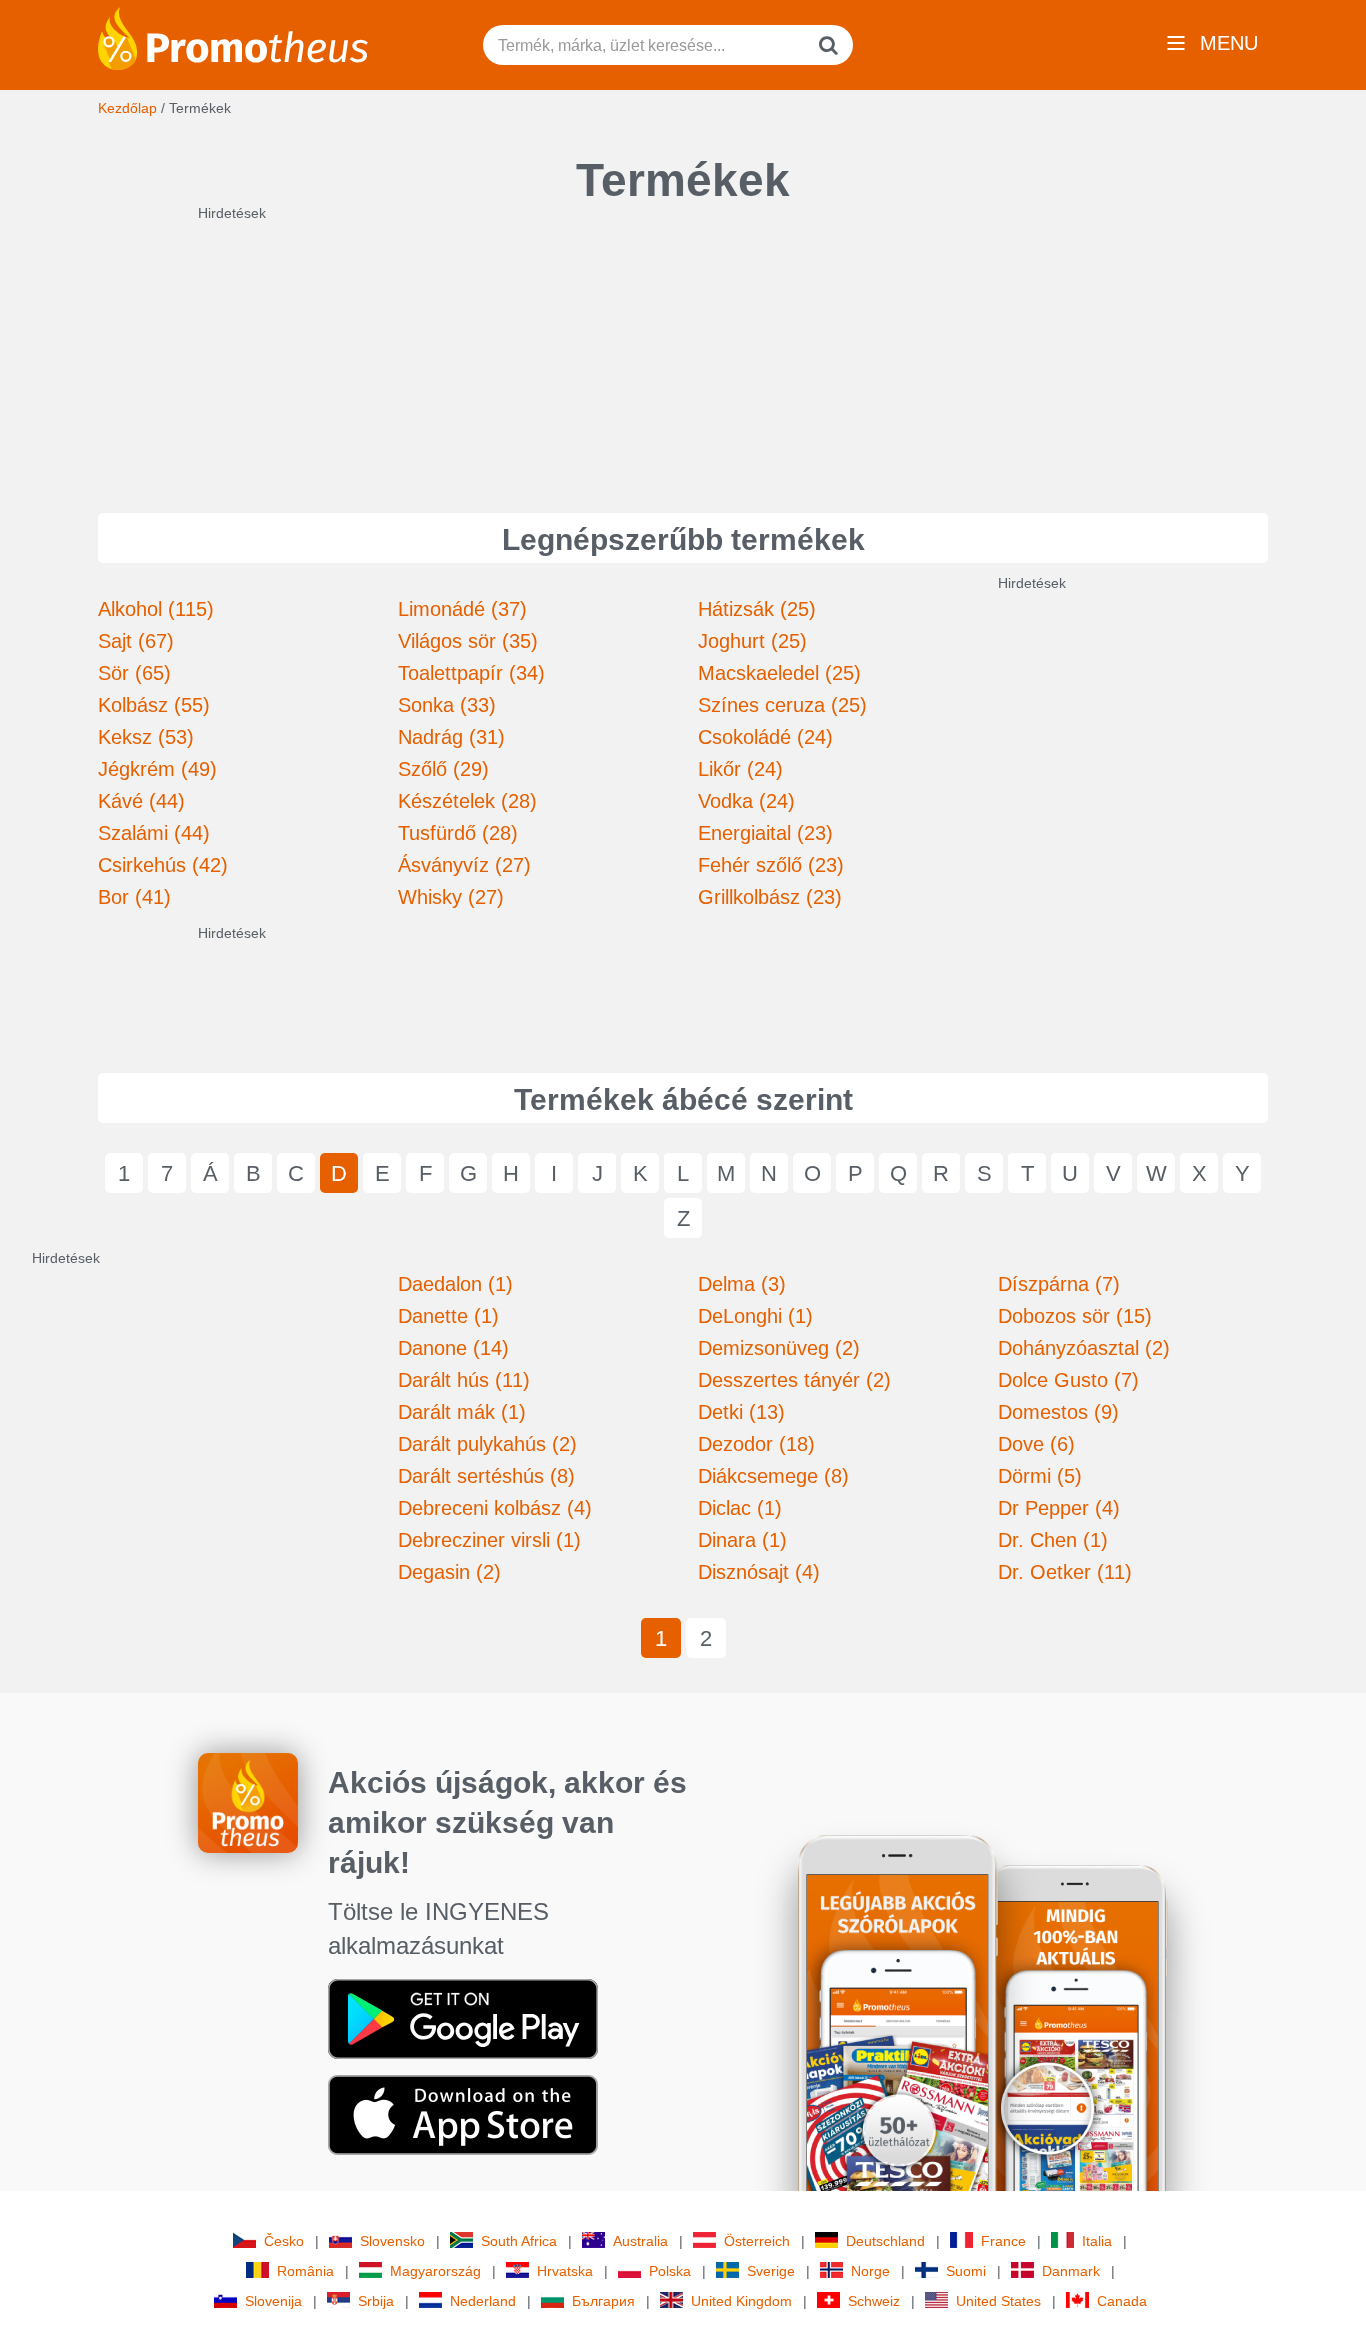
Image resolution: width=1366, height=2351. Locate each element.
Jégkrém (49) (157, 769)
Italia (1097, 2241)
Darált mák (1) (462, 1412)
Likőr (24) (740, 769)
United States (998, 2301)
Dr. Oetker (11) (1065, 1572)
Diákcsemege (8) (773, 1476)
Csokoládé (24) (765, 737)
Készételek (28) (467, 801)
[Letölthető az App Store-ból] (463, 2114)
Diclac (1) (740, 1508)
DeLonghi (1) (755, 1316)
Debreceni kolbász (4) (495, 1508)
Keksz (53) (146, 737)
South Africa (519, 2241)
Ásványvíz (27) (464, 865)
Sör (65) (134, 673)
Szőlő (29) (443, 769)
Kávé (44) (141, 801)
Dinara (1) (742, 1540)
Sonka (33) (447, 705)
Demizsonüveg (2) (779, 1348)
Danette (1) (448, 1316)
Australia (640, 2241)
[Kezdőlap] (233, 37)
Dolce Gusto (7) (1068, 1380)
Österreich (757, 2241)
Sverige (771, 2271)
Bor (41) (134, 897)
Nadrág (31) (451, 737)
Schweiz (874, 2301)
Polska (670, 2271)
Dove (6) (1036, 1444)
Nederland (483, 2301)
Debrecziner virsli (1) (489, 1540)
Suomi (966, 2271)
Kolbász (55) (154, 705)
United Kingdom (741, 2301)
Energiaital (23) (765, 833)
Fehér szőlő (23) (771, 865)
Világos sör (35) (468, 641)
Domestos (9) (1058, 1412)
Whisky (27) (451, 897)
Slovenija (273, 2301)
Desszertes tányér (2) (794, 1380)
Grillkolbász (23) (770, 897)
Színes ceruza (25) (782, 705)
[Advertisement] (683, 348)
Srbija (376, 2301)
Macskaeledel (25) (779, 673)
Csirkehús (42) (163, 865)
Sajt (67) (136, 641)
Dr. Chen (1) (1053, 1540)
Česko (284, 2241)
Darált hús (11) (464, 1380)
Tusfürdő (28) (458, 833)
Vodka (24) (746, 801)
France (1003, 2241)
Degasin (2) (449, 1572)
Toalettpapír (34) (471, 673)
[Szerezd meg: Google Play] (463, 2018)
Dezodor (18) (756, 1444)
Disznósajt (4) (759, 1572)
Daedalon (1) (455, 1284)
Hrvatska (565, 2271)
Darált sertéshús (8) (486, 1476)
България (603, 2301)
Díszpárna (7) (1059, 1284)
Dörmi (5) (1040, 1476)
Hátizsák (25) (757, 609)
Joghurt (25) (752, 641)
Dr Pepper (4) (1059, 1508)
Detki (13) (741, 1412)
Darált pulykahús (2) (487, 1444)
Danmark (1071, 2271)
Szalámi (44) (154, 833)
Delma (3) (742, 1284)
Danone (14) (453, 1348)
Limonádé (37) (462, 609)
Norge (870, 2271)
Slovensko (392, 2241)
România (305, 2271)
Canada (1122, 2301)
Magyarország (435, 2271)
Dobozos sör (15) (1075, 1316)
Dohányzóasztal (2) (1084, 1348)
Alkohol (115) (156, 609)
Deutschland (885, 2241)
